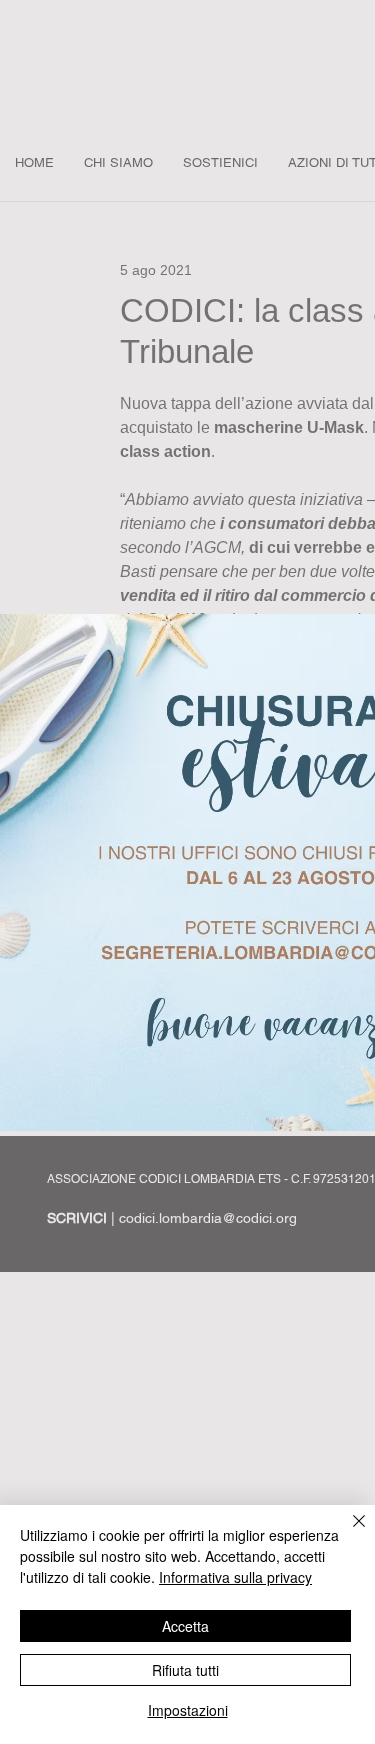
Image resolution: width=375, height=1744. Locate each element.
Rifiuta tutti (185, 1670)
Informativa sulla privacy (235, 1577)
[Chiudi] (347, 1533)
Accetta (185, 1626)
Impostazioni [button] (188, 1710)
